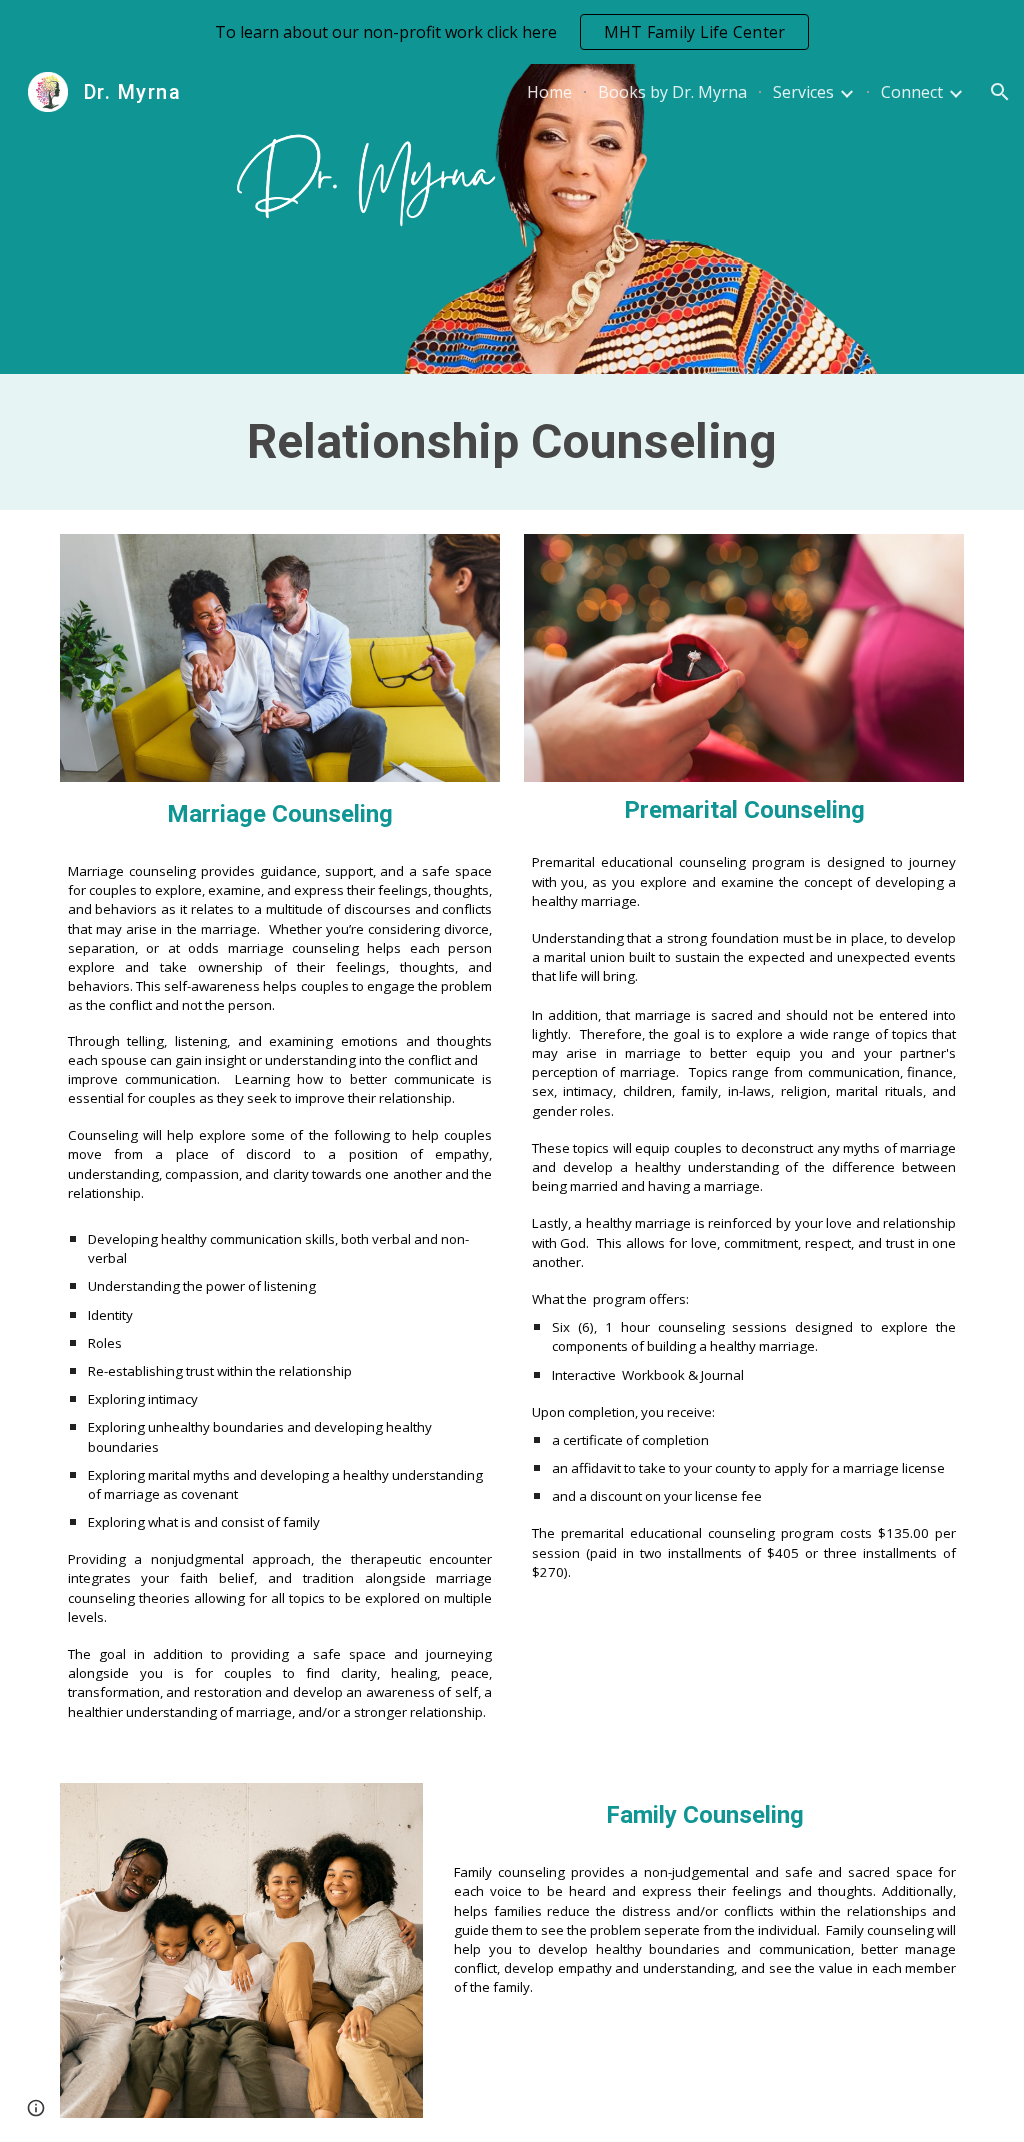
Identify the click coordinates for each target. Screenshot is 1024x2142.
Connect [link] (912, 92)
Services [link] (803, 92)
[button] (1000, 92)
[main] (512, 442)
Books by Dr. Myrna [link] (672, 92)
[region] (512, 32)
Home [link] (549, 92)
